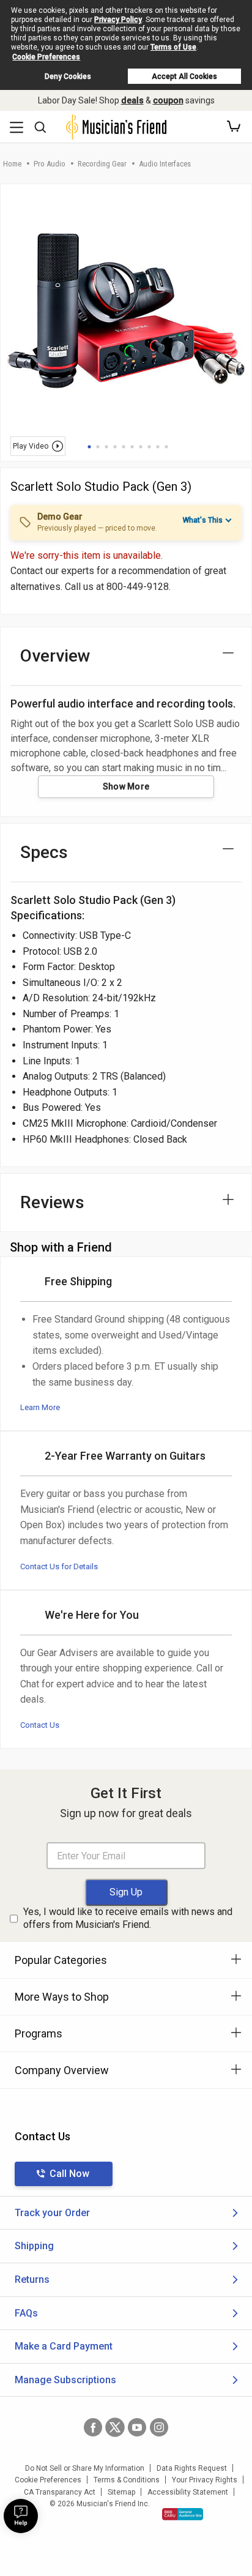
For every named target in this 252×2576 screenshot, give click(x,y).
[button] (234, 127)
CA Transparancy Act (60, 2492)
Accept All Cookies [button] (184, 77)
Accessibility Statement (188, 2492)
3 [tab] (106, 447)
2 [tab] (98, 447)
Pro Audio (50, 164)
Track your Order (52, 2213)
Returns (32, 2279)
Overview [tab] (55, 656)
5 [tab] (124, 447)
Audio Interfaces (165, 164)
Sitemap (121, 2492)
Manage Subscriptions (65, 2380)
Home (12, 164)
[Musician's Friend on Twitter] (115, 2427)
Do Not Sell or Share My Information (85, 2468)
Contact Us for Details (59, 1566)
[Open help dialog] (21, 2516)
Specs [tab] (44, 852)
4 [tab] (115, 447)
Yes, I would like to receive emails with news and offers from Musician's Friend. (128, 1918)
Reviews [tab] (52, 1202)
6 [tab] (132, 447)
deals (132, 100)
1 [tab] (89, 447)
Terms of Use (173, 47)
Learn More (40, 1407)
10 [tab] (166, 447)
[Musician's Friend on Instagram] (159, 2427)
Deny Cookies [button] (68, 77)
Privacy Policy (118, 20)
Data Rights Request (192, 2468)
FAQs (26, 2313)
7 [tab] (141, 447)
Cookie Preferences (46, 57)
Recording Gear (102, 164)
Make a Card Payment (64, 2346)
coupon (168, 100)
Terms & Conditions (127, 2480)
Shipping (34, 2246)
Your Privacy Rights (205, 2480)
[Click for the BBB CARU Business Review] (183, 2514)
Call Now (69, 2174)
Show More (126, 786)
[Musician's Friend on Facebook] (93, 2427)
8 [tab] (149, 447)
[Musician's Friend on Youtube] (137, 2427)
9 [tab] (158, 447)
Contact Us (40, 1725)
